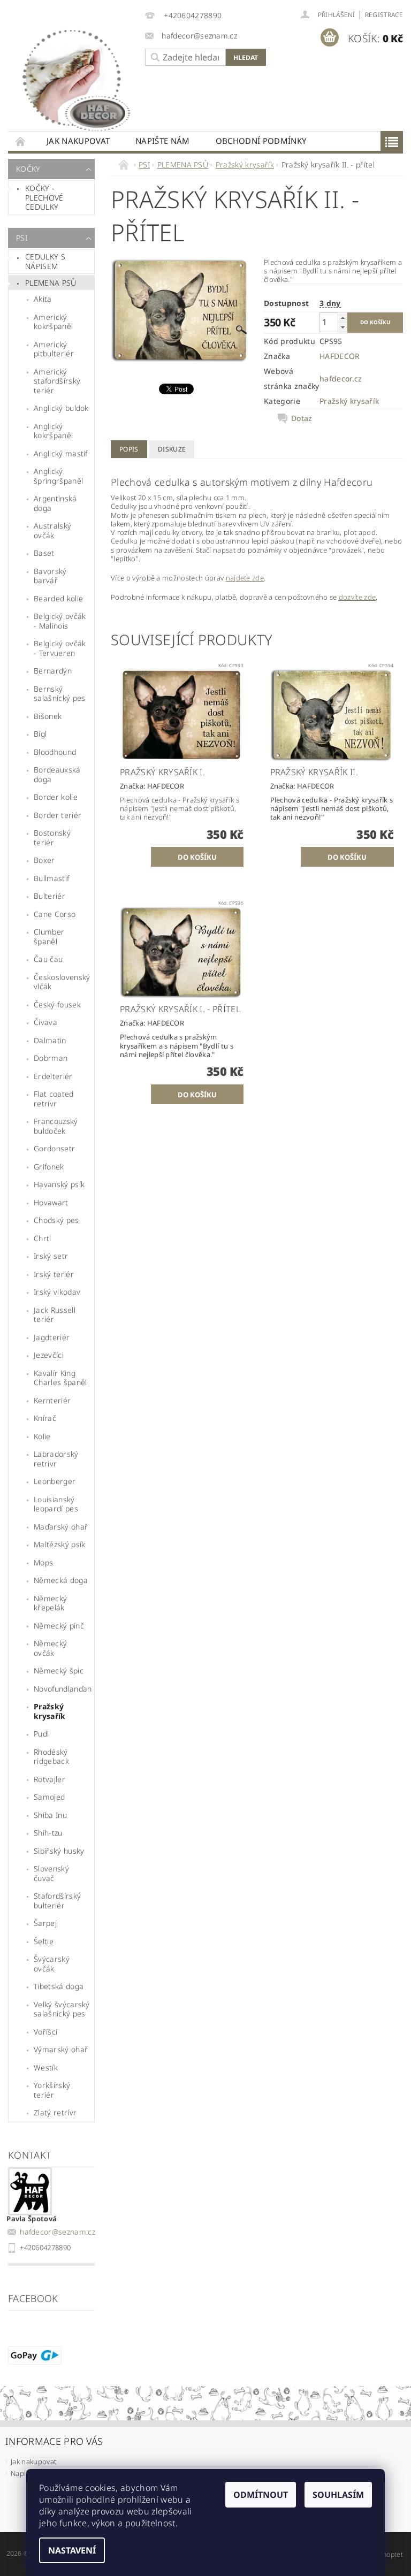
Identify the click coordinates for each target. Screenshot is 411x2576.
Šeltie (44, 1941)
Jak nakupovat (78, 141)
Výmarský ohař (61, 2049)
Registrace (384, 15)
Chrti (43, 1238)
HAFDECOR (340, 356)
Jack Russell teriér (55, 1315)
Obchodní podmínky (261, 141)
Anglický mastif (61, 453)
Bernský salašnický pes (59, 694)
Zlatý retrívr (55, 2112)
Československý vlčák (62, 982)
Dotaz (302, 418)
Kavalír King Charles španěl (60, 1378)
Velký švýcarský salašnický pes (62, 2009)
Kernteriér (52, 1400)
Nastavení (72, 2550)
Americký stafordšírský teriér (57, 381)
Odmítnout (261, 2495)
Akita (43, 299)
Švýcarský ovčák (52, 1964)
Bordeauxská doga (57, 774)
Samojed (49, 1797)
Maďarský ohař (61, 1527)
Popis (129, 449)
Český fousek (57, 1004)
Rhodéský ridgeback (51, 1757)
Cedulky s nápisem (45, 261)
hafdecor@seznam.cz (58, 2232)
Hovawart (51, 1202)
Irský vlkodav (57, 1292)
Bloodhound (55, 752)
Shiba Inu (50, 1815)
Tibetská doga (59, 1986)
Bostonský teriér (52, 838)
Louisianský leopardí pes (56, 1504)
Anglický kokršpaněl (53, 431)
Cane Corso (55, 914)
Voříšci (45, 2032)
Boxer (44, 860)
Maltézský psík (59, 1544)
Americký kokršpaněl (53, 322)
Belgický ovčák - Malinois (60, 621)
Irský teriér (54, 1274)
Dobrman (51, 1058)
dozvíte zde (357, 597)
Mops (43, 1562)
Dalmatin (50, 1040)
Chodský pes (56, 1220)
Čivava (45, 1022)
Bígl (40, 734)
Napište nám (163, 141)
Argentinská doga (55, 503)
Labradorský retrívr (56, 1459)
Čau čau (48, 959)
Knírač (45, 1418)
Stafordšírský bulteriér (57, 1901)
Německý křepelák (50, 1603)
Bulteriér (50, 896)
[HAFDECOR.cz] (74, 78)
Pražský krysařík (50, 1711)
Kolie (42, 1436)
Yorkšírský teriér (52, 2090)
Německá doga (61, 1580)
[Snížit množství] (342, 327)
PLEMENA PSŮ (51, 283)
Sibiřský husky (59, 1851)
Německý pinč (59, 1626)
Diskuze (172, 449)
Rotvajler (50, 1779)
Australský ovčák (52, 530)
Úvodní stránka (21, 141)
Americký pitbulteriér (54, 349)
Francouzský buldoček (56, 1126)
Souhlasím (338, 2495)
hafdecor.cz (341, 379)
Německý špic (59, 1671)
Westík (46, 2067)
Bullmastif (51, 878)
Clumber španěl (49, 937)
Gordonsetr (54, 1148)
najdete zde (245, 578)
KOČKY (28, 169)
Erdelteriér (53, 1076)
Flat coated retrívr (54, 1099)
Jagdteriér (52, 1337)
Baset (44, 553)
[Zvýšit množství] (342, 318)
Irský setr (51, 1256)
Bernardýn (53, 671)
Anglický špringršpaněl (58, 476)
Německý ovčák (50, 1648)
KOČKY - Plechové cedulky (44, 197)
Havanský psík (59, 1184)
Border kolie (56, 797)
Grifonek (49, 1167)
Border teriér (58, 815)
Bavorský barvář (50, 576)
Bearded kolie (58, 598)
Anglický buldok (61, 408)
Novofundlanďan (63, 1689)
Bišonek (48, 716)
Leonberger (55, 1481)
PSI (22, 238)
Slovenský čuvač (51, 1873)
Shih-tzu (48, 1833)
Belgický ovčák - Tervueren (60, 648)
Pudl (41, 1734)
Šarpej (45, 1923)
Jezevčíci (49, 1355)
